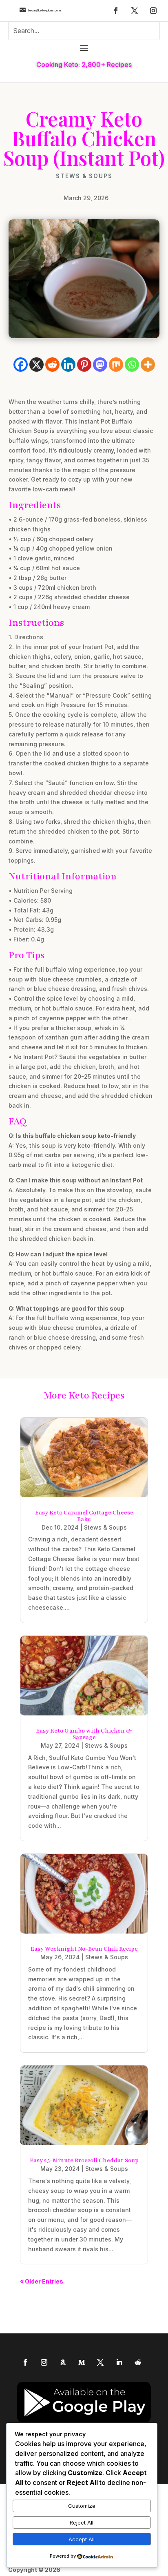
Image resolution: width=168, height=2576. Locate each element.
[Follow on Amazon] (63, 2362)
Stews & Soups (84, 176)
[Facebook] (21, 365)
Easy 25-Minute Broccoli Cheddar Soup (84, 2160)
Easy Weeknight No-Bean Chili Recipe (84, 1949)
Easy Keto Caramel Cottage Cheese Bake (84, 1516)
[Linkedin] (68, 365)
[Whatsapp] (132, 365)
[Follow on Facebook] (116, 11)
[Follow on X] (135, 11)
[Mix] (116, 365)
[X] (36, 365)
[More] (148, 365)
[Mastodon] (100, 365)
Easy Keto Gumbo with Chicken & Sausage (84, 1734)
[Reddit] (52, 365)
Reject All (82, 2522)
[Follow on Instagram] (153, 11)
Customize (82, 2506)
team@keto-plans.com (44, 10)
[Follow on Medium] (82, 2362)
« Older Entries (42, 2281)
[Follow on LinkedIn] (119, 2362)
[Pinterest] (84, 365)
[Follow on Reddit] (138, 2362)
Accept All (82, 2539)
